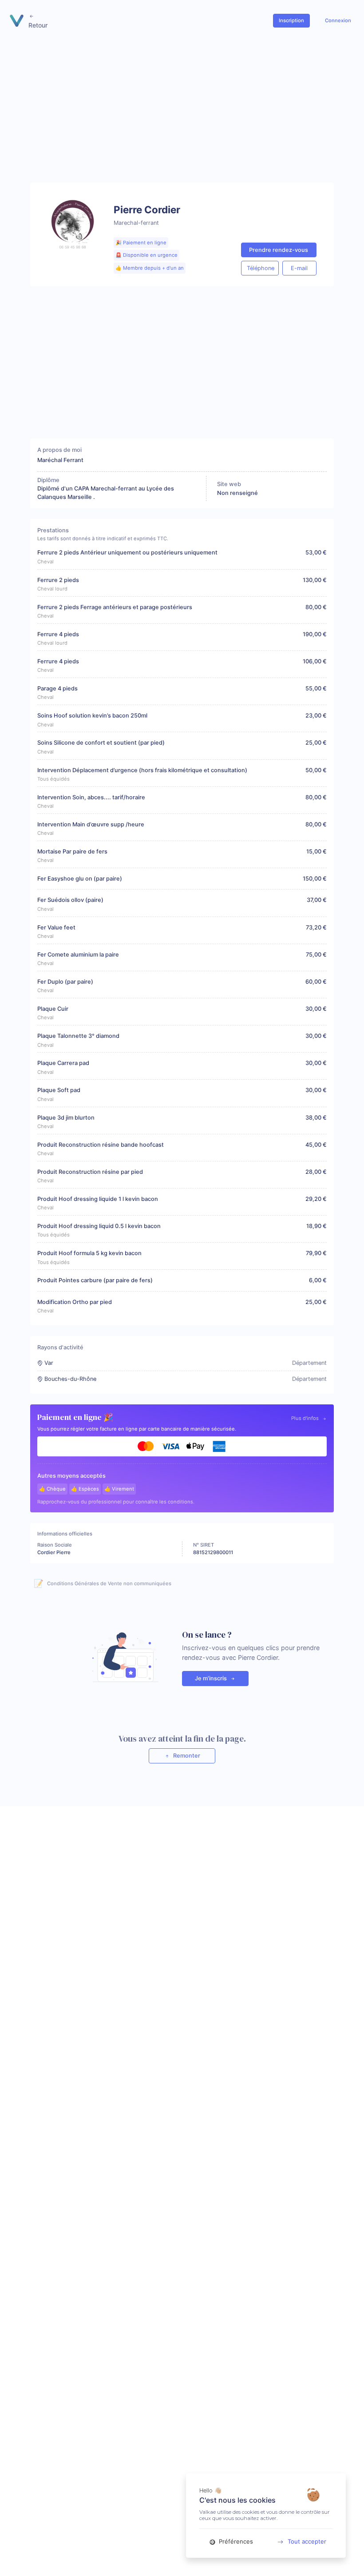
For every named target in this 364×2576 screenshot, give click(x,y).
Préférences (235, 2541)
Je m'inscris (212, 1678)
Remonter (186, 1756)
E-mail (299, 268)
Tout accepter (307, 2541)
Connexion (338, 20)
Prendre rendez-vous (279, 250)
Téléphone (261, 268)
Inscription (291, 20)
